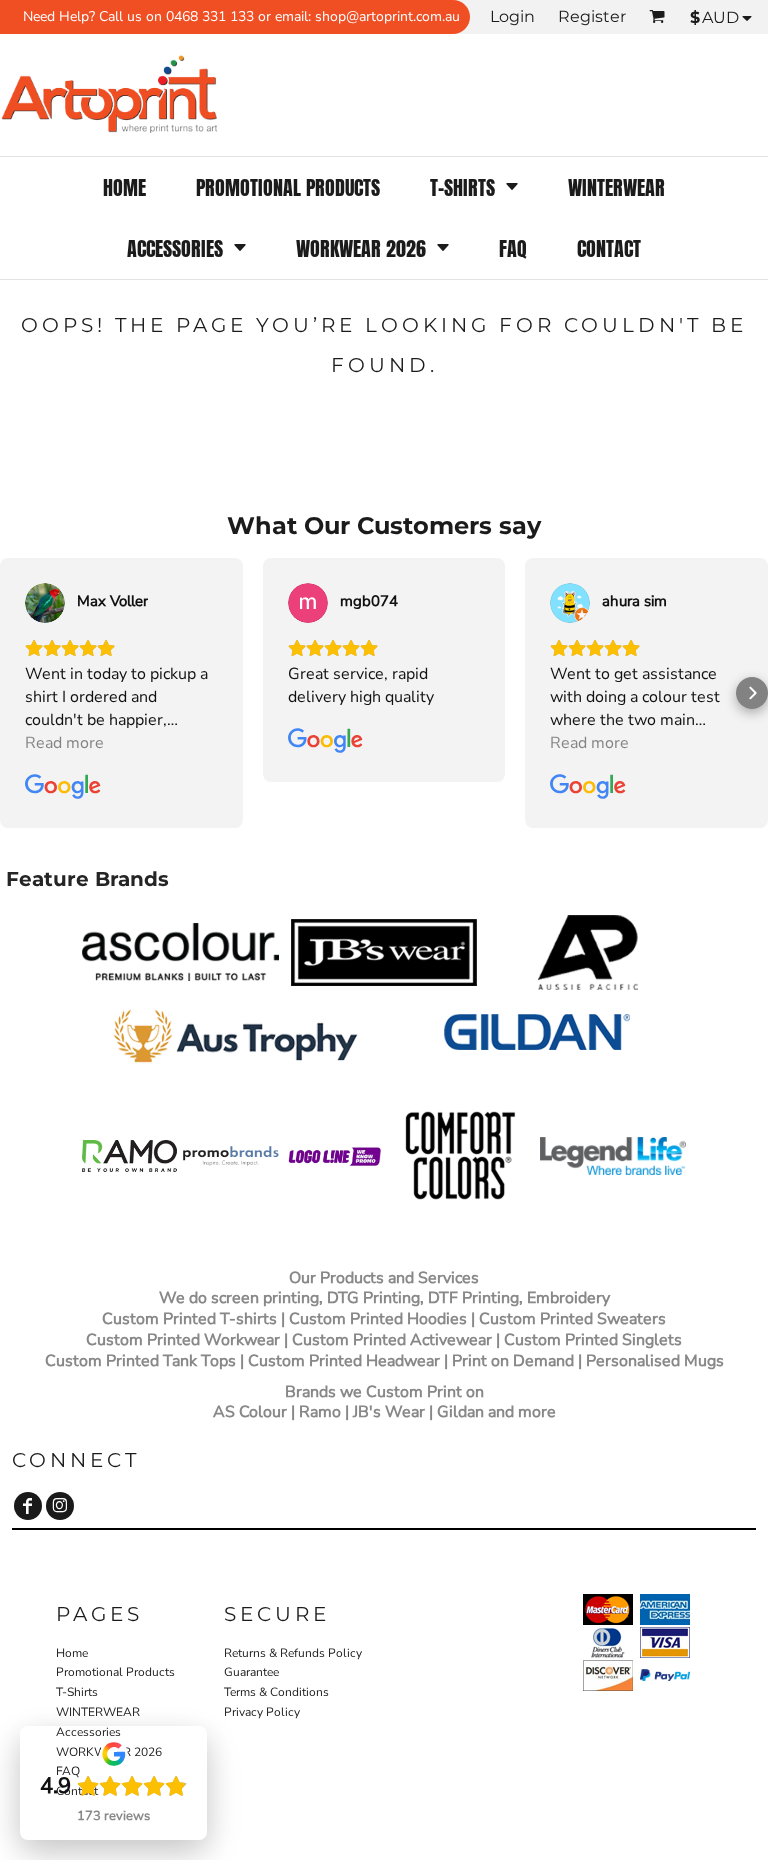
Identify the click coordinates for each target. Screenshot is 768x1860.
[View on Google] (45, 603)
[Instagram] (60, 1506)
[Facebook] (28, 1506)
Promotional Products (115, 1672)
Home (72, 1653)
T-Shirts (77, 1692)
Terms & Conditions (276, 1692)
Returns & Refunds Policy (293, 1653)
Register (592, 16)
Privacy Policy (262, 1712)
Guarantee (251, 1672)
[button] (474, 187)
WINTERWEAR (98, 1712)
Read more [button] (64, 743)
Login (512, 16)
